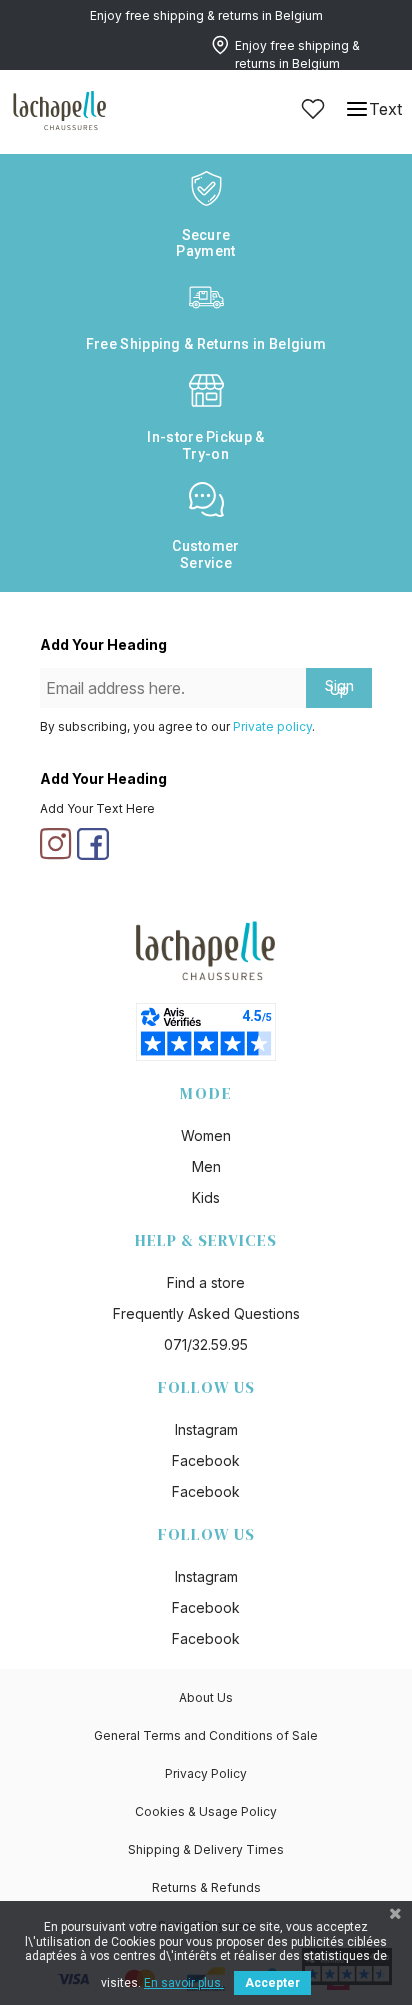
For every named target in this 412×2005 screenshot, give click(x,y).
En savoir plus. (184, 1983)
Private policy (272, 726)
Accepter (272, 1983)
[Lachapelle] (60, 109)
